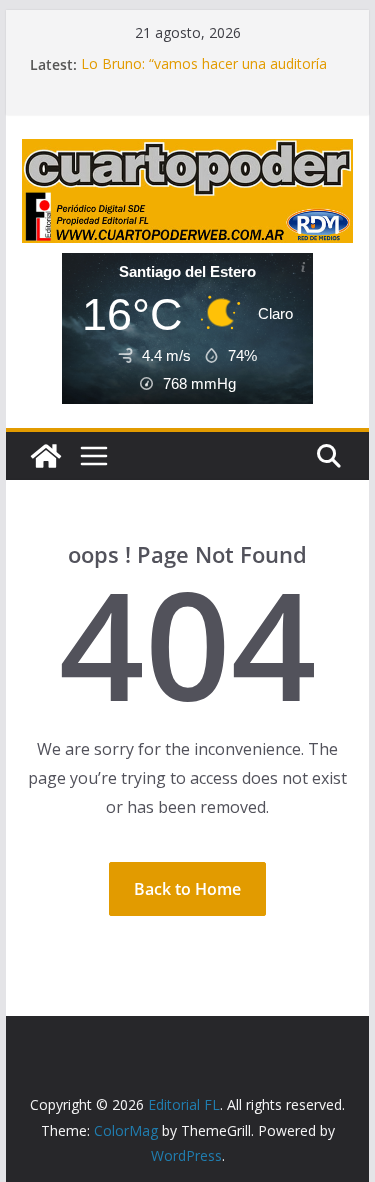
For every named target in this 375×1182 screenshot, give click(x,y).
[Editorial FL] (46, 456)
